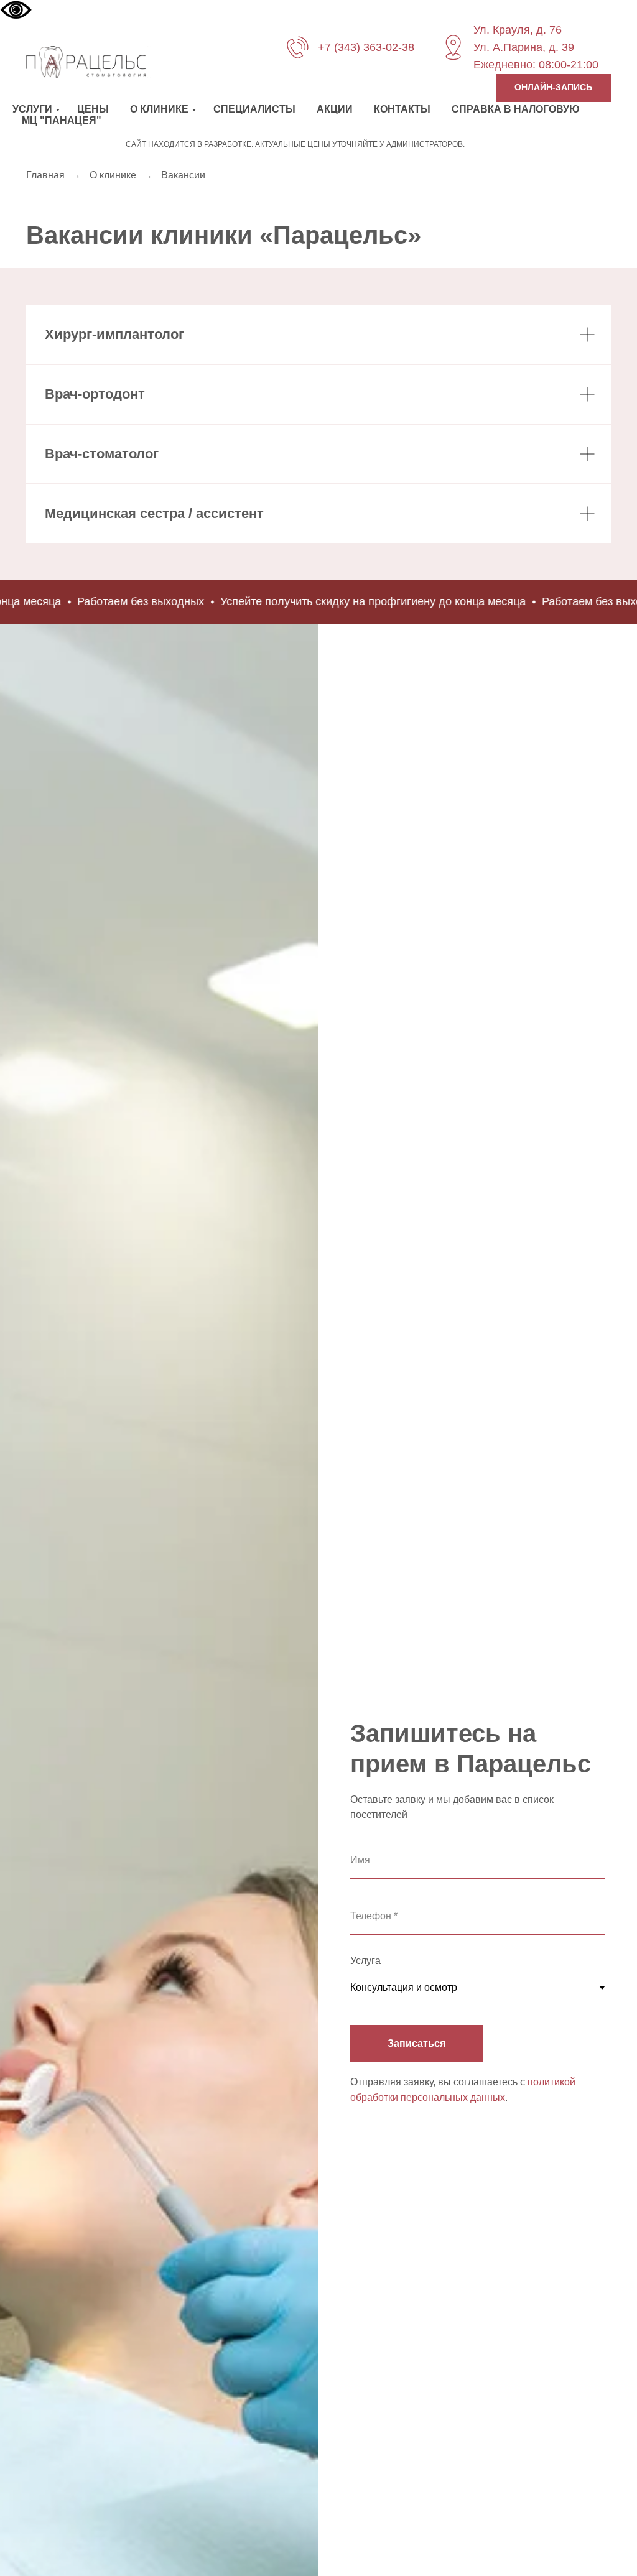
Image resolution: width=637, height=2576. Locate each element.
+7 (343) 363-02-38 (366, 47)
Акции (335, 109)
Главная (45, 175)
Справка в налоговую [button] (516, 109)
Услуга (365, 1961)
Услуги (32, 109)
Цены (93, 109)
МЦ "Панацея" (62, 120)
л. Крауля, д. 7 (518, 30)
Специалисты (254, 109)
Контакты (402, 109)
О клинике (159, 109)
